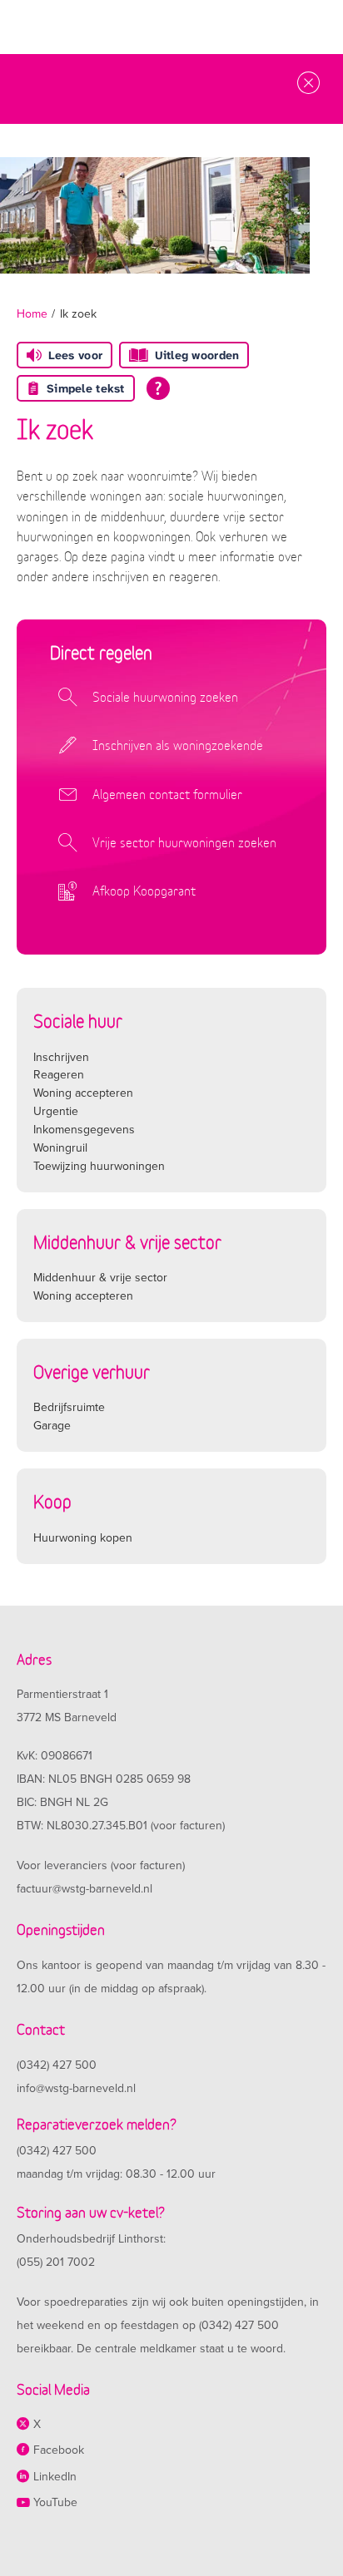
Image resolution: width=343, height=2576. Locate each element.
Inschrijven (61, 1057)
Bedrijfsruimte (69, 1407)
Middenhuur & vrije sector (100, 1278)
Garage (52, 1426)
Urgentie (56, 1111)
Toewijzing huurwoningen (99, 1166)
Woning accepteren (83, 1093)
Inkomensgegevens (84, 1130)
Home (32, 314)
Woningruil (60, 1148)
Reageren (59, 1075)
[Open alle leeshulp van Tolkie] (158, 388)
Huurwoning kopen (83, 1538)
